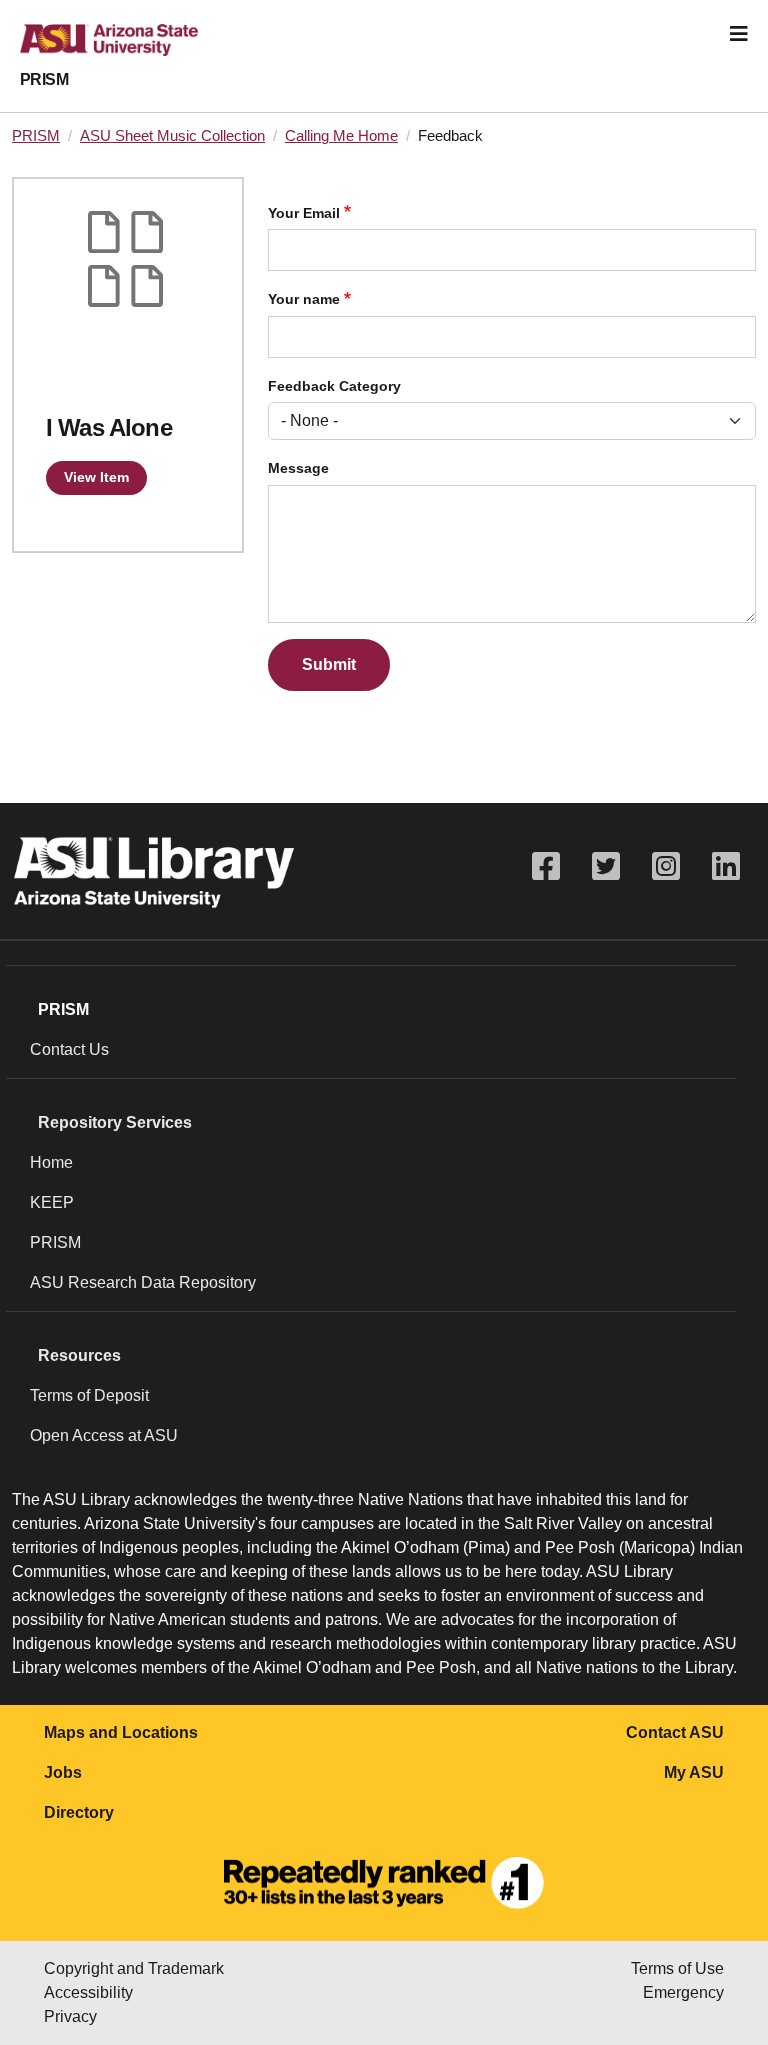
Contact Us (69, 1049)
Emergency (683, 1992)
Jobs (63, 1772)
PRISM (44, 79)
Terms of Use (677, 1968)
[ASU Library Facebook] (546, 866)
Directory (79, 1812)
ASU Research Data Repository (143, 1282)
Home (51, 1162)
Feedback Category (334, 386)
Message (298, 468)
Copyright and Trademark (134, 1968)
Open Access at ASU (104, 1435)
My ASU (694, 1772)
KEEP (52, 1202)
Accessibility (88, 1992)
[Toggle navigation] (739, 34)
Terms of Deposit (89, 1395)
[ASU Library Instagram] (666, 866)
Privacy (70, 2016)
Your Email (304, 213)
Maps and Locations (121, 1732)
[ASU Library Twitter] (606, 866)
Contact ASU (675, 1732)
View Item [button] (96, 477)
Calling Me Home (341, 136)
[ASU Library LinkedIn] (726, 866)
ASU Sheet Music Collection (172, 136)
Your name (304, 299)
